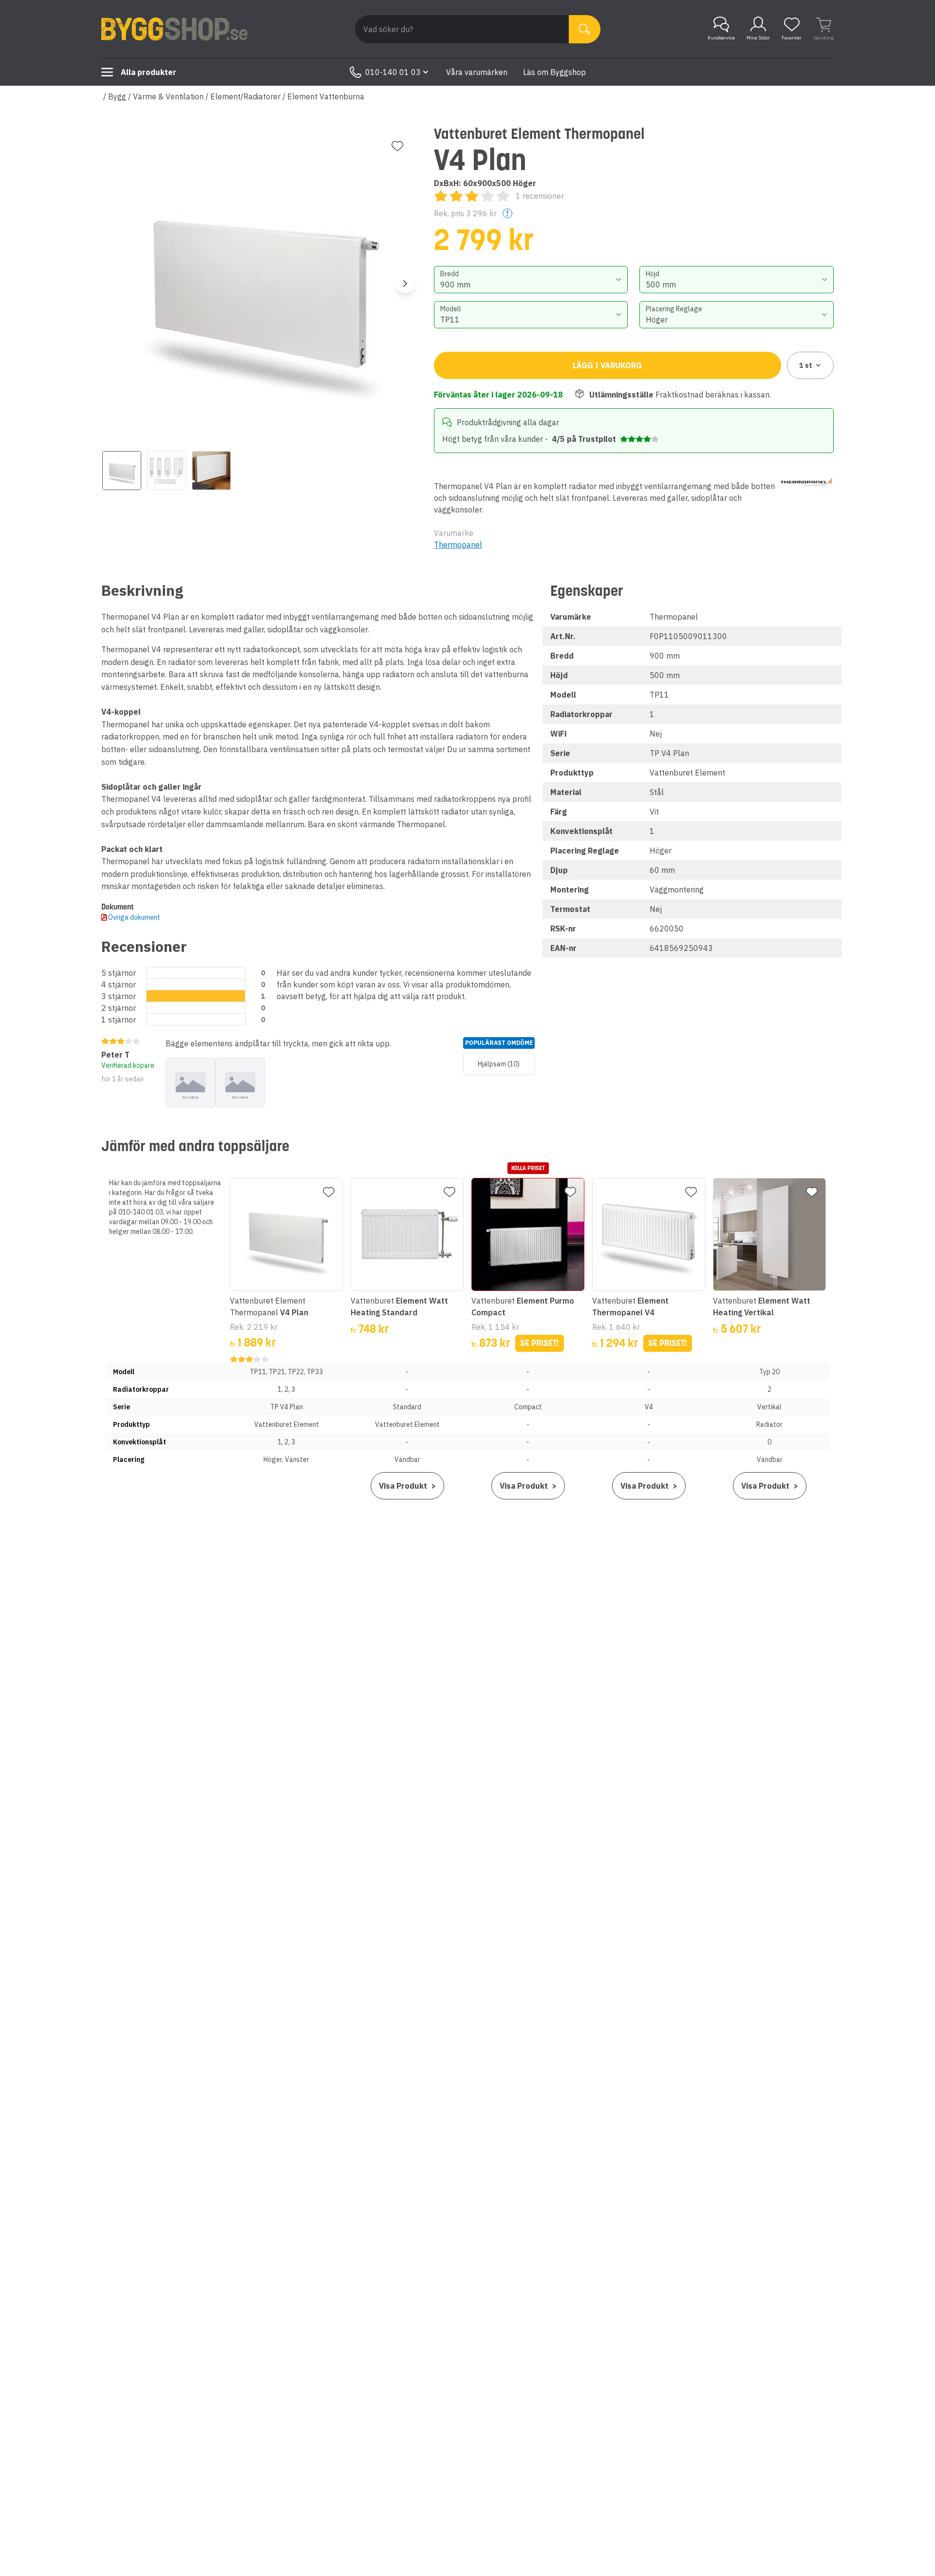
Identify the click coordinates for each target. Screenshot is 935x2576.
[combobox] (531, 280)
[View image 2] (167, 471)
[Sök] (585, 29)
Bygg (117, 96)
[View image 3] (211, 471)
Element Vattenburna (326, 96)
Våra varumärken (477, 72)
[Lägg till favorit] (397, 146)
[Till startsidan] (174, 29)
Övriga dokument (134, 917)
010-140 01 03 (393, 72)
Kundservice (721, 38)
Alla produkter (149, 72)
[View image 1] (122, 471)
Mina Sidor (758, 38)
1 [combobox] (806, 365)
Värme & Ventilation (168, 96)
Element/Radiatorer (245, 96)
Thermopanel (458, 545)
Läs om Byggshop (554, 72)
